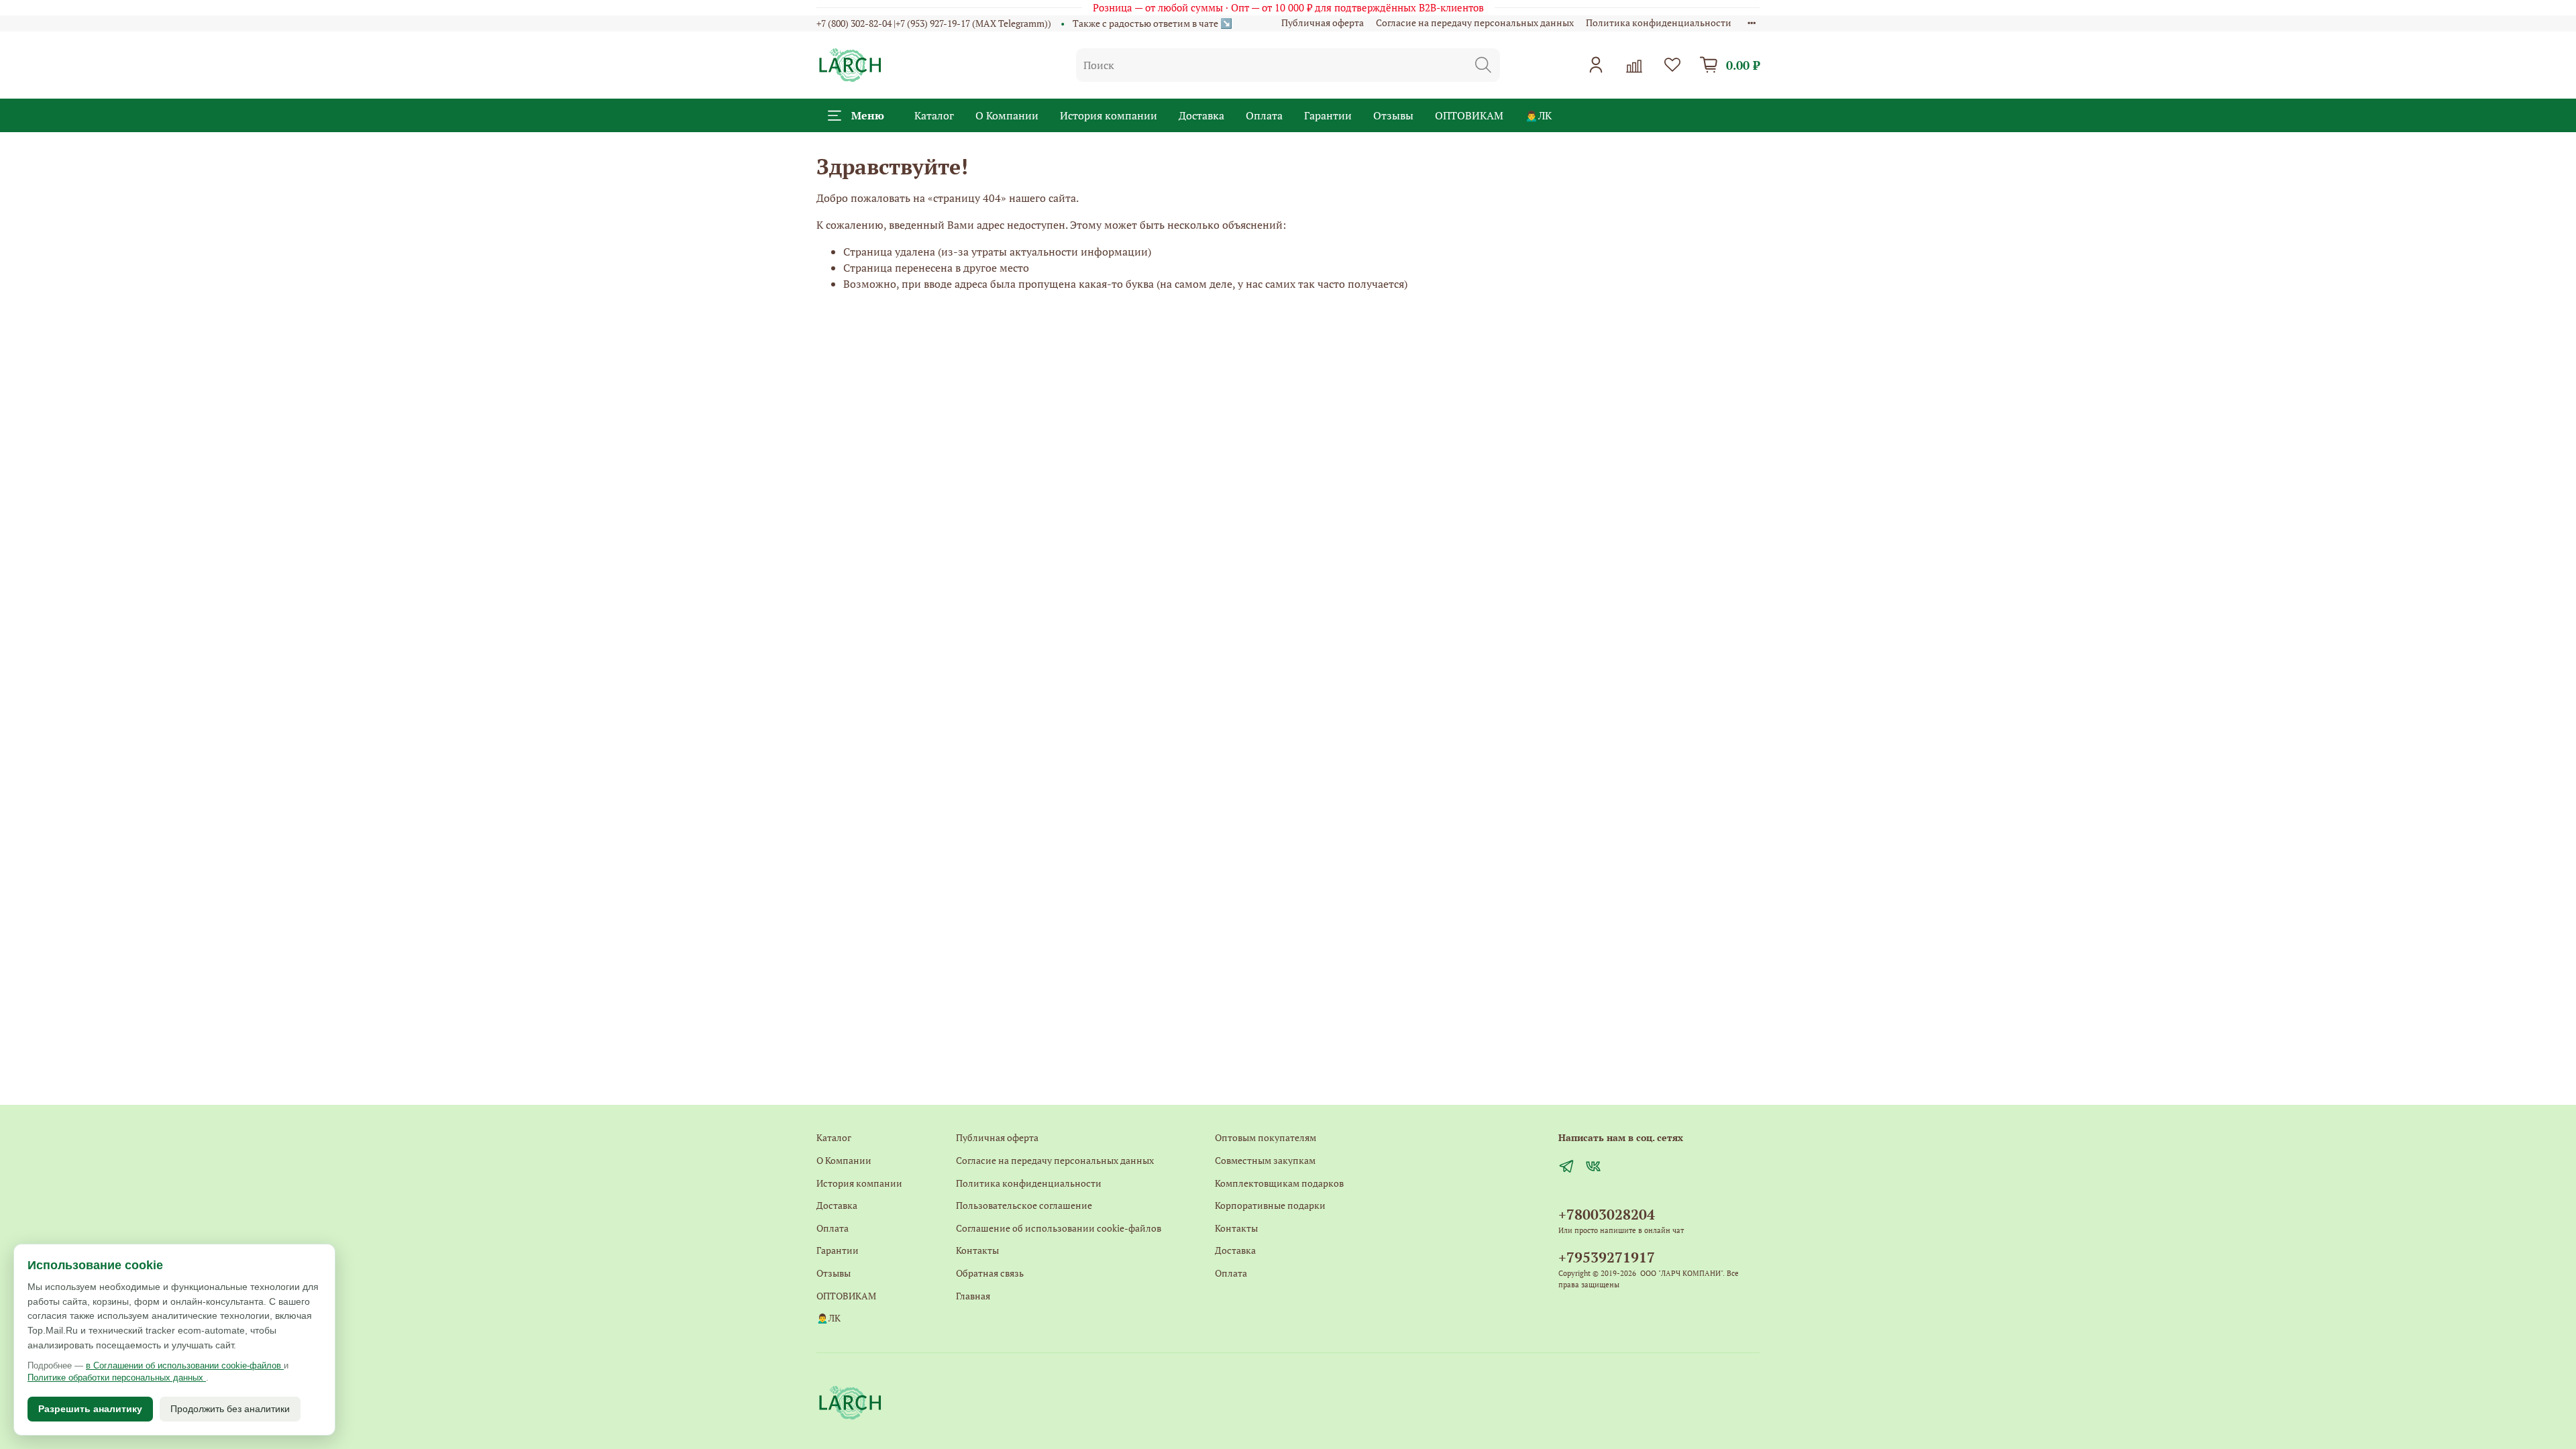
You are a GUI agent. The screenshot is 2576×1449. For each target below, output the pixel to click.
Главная (973, 1296)
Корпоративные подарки (1270, 1205)
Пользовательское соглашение (1024, 1205)
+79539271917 (1607, 1257)
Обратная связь (990, 1273)
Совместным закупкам (1265, 1160)
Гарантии (1328, 115)
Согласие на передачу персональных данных (1475, 22)
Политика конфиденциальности (1659, 22)
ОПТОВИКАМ (1469, 115)
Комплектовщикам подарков (1279, 1183)
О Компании (1007, 115)
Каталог (934, 115)
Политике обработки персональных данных (117, 1378)
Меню (868, 115)
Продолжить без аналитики (230, 1409)
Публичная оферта (1323, 22)
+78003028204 (1607, 1214)
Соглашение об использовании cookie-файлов (1059, 1228)
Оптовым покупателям (1266, 1137)
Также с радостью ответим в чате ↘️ (1152, 23)
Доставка (1201, 115)
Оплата (1264, 115)
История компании (1109, 115)
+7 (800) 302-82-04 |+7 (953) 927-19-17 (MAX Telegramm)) (934, 23)
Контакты (977, 1250)
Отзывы (1393, 115)
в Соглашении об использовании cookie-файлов (185, 1365)
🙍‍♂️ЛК (1538, 115)
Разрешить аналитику (90, 1409)
